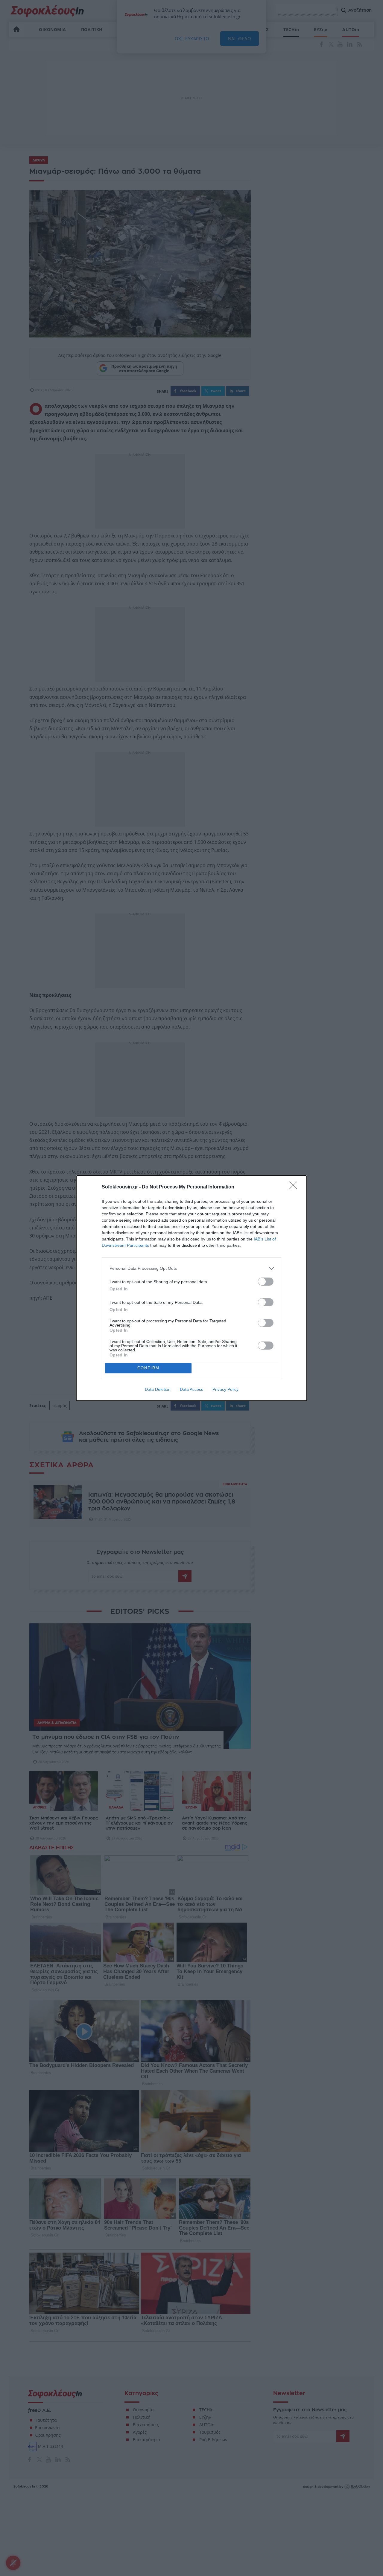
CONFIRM (148, 1368)
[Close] (295, 1187)
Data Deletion (158, 1389)
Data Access (191, 1389)
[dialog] (191, 1288)
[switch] (266, 1282)
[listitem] (191, 1268)
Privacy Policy (225, 1389)
